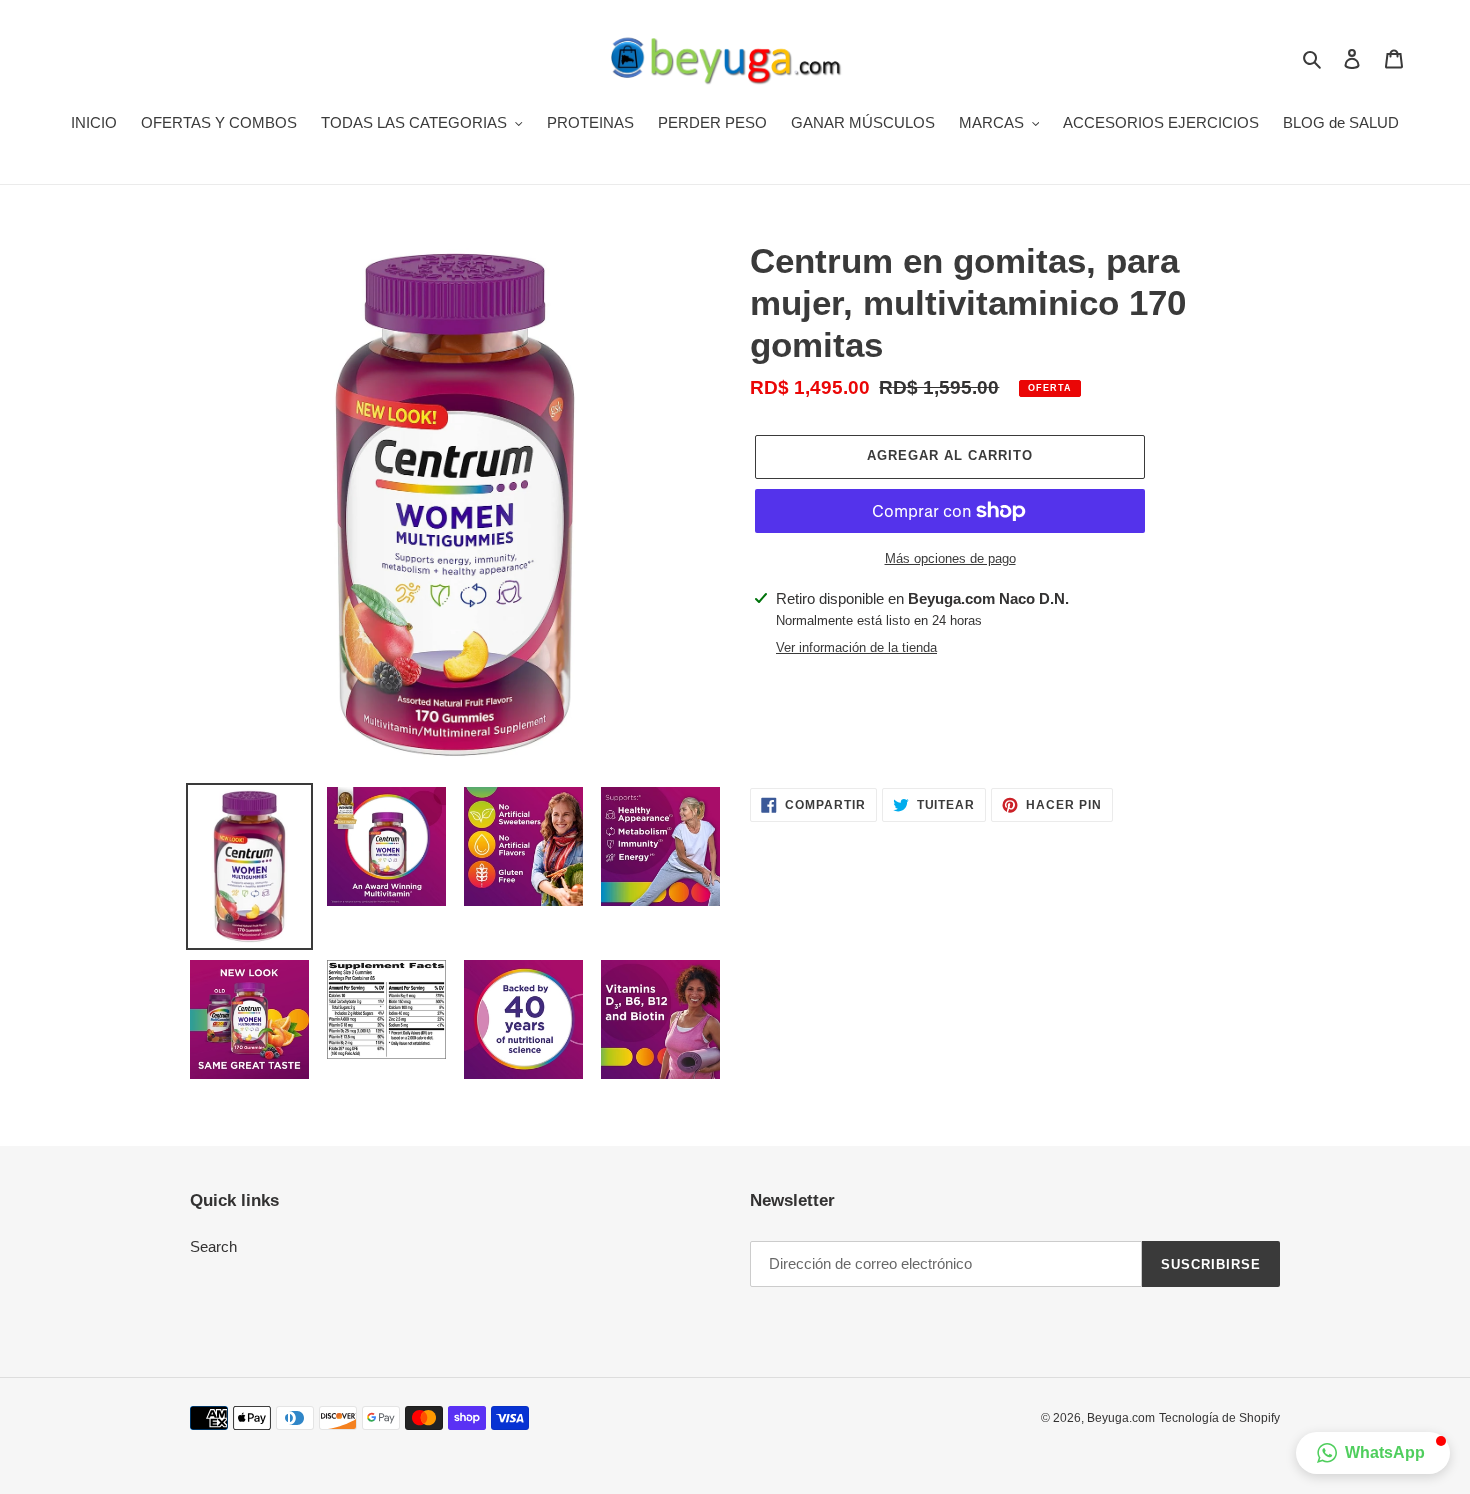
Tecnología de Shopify (1219, 1418)
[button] (1373, 1453)
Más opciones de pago (950, 558)
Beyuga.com (1121, 1418)
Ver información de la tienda (856, 647)
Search (213, 1246)
